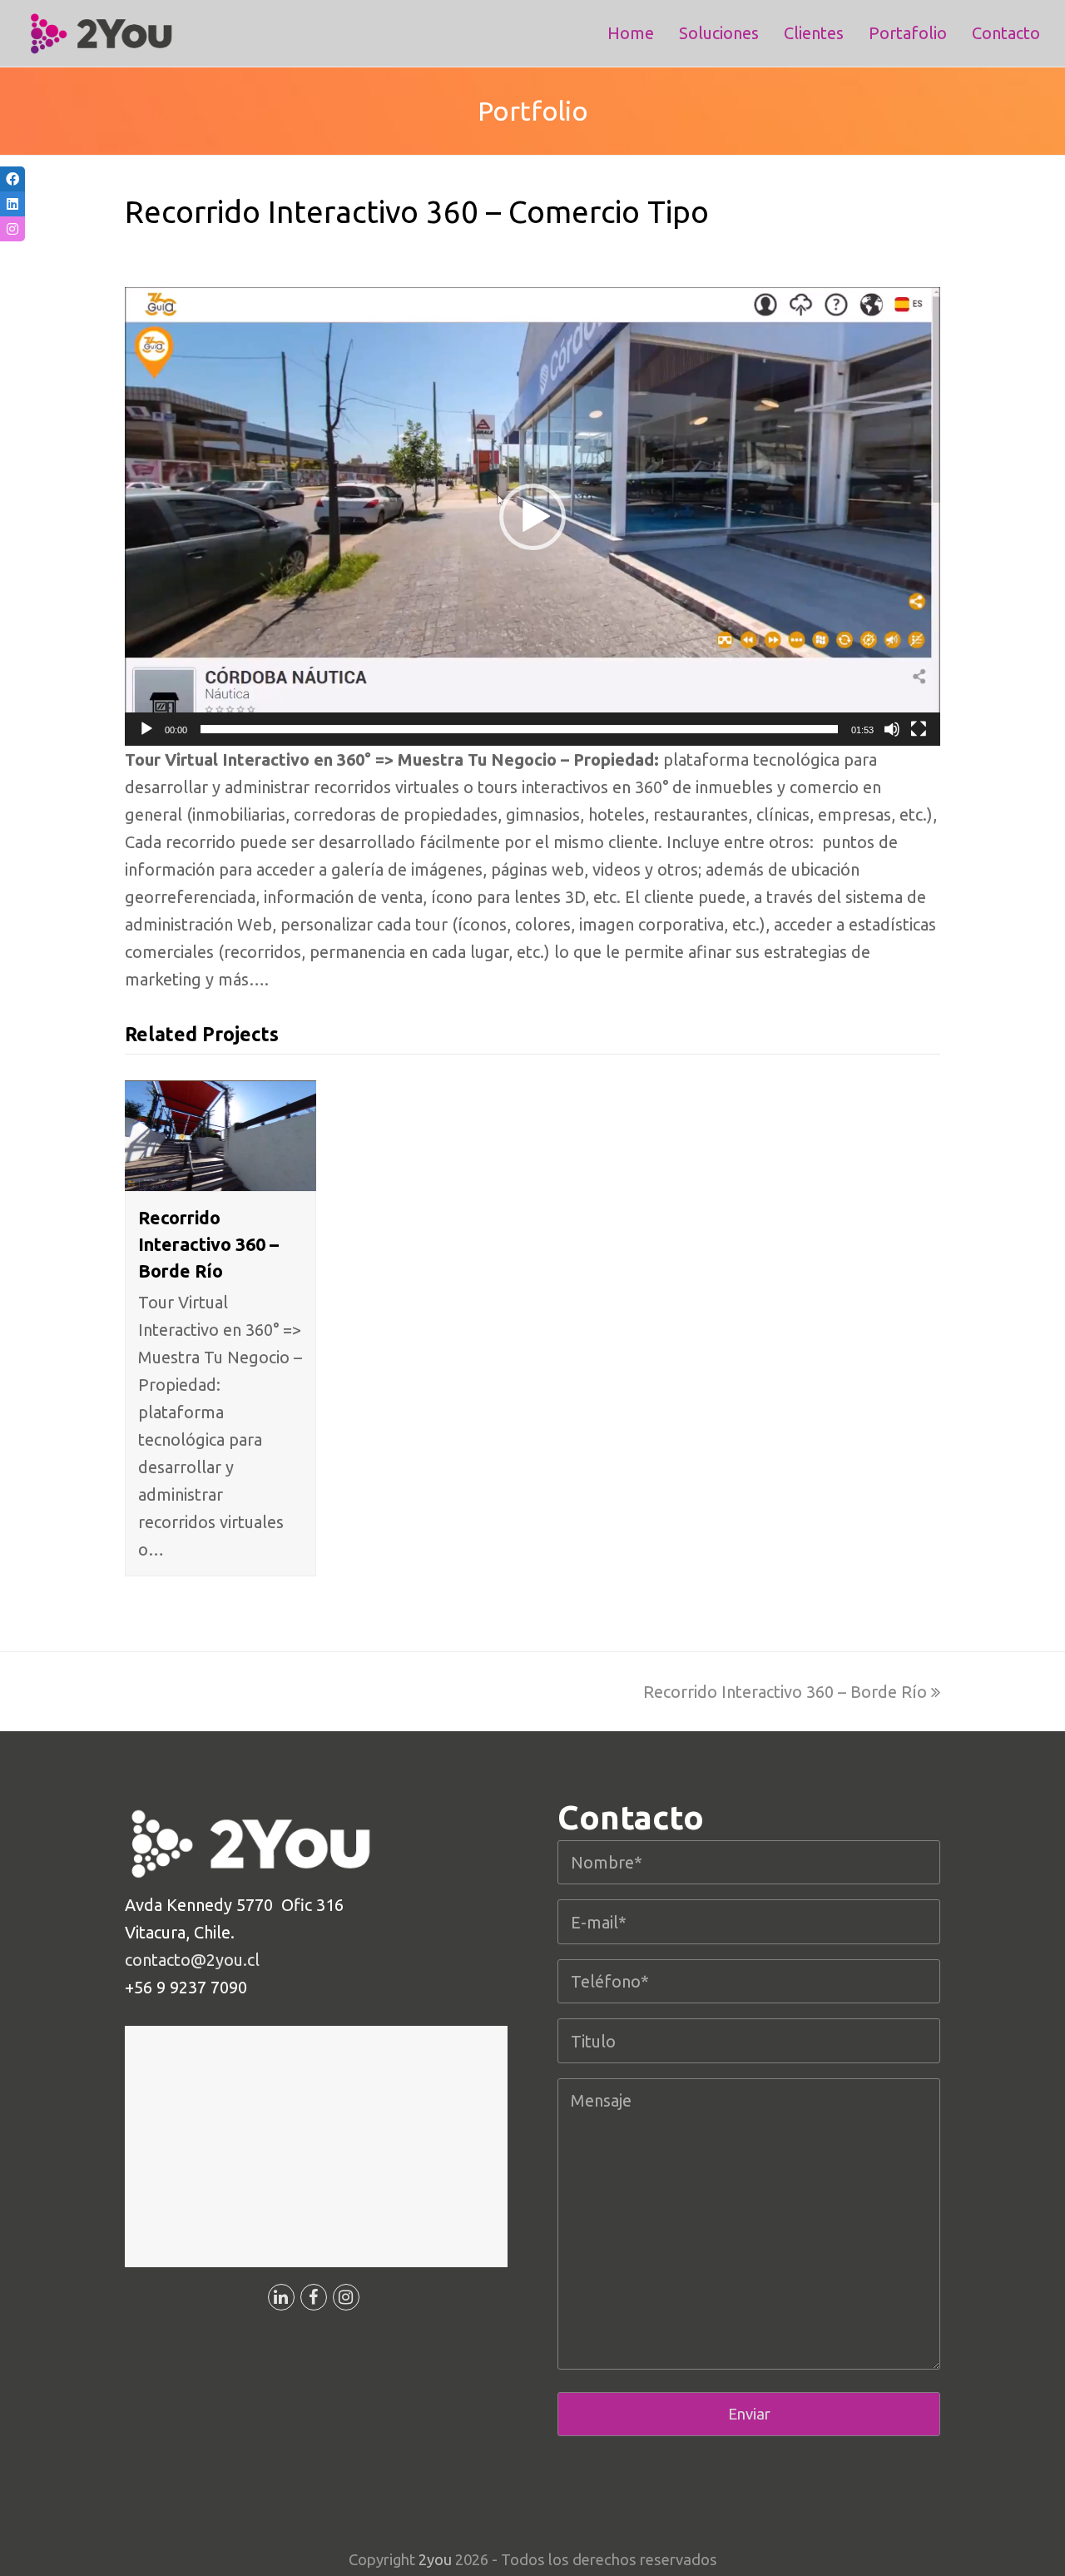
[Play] (146, 729)
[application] (532, 516)
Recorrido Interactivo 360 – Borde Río (208, 1245)
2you (435, 2559)
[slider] (519, 729)
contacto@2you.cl (192, 1960)
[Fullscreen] (919, 729)
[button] (532, 517)
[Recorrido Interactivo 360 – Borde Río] (220, 1177)
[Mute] (892, 729)
